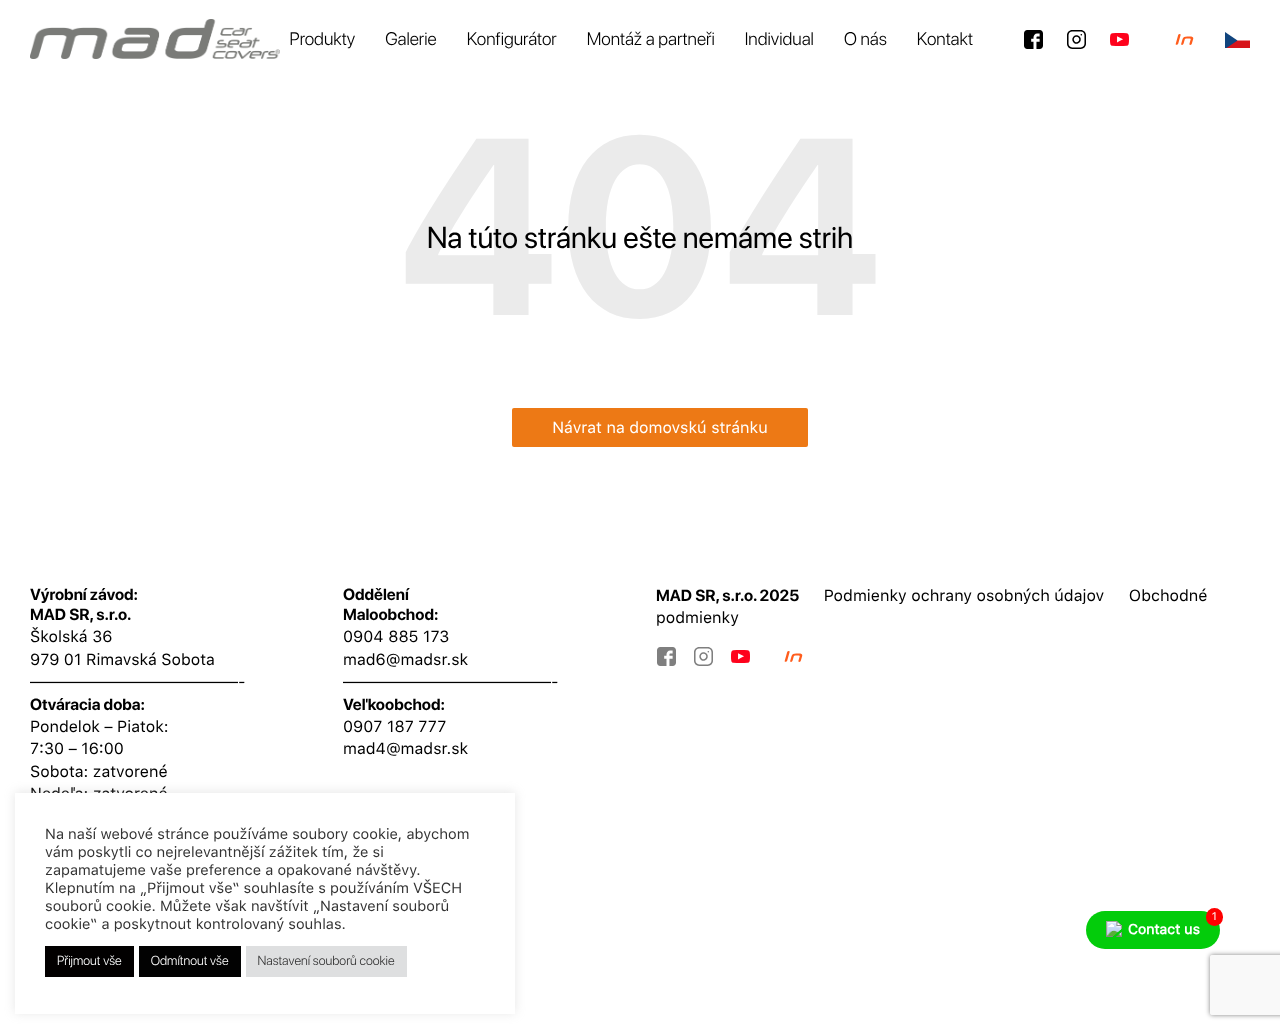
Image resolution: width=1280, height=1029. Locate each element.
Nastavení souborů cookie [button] (326, 961)
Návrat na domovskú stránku (660, 427)
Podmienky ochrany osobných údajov (964, 595)
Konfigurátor (512, 39)
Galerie (411, 39)
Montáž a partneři (651, 39)
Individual (779, 39)
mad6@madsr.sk (405, 659)
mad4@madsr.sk (405, 748)
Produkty (323, 39)
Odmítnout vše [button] (190, 961)
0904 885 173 (396, 636)
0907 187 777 (394, 726)
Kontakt (945, 39)
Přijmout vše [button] (89, 961)
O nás (865, 39)
